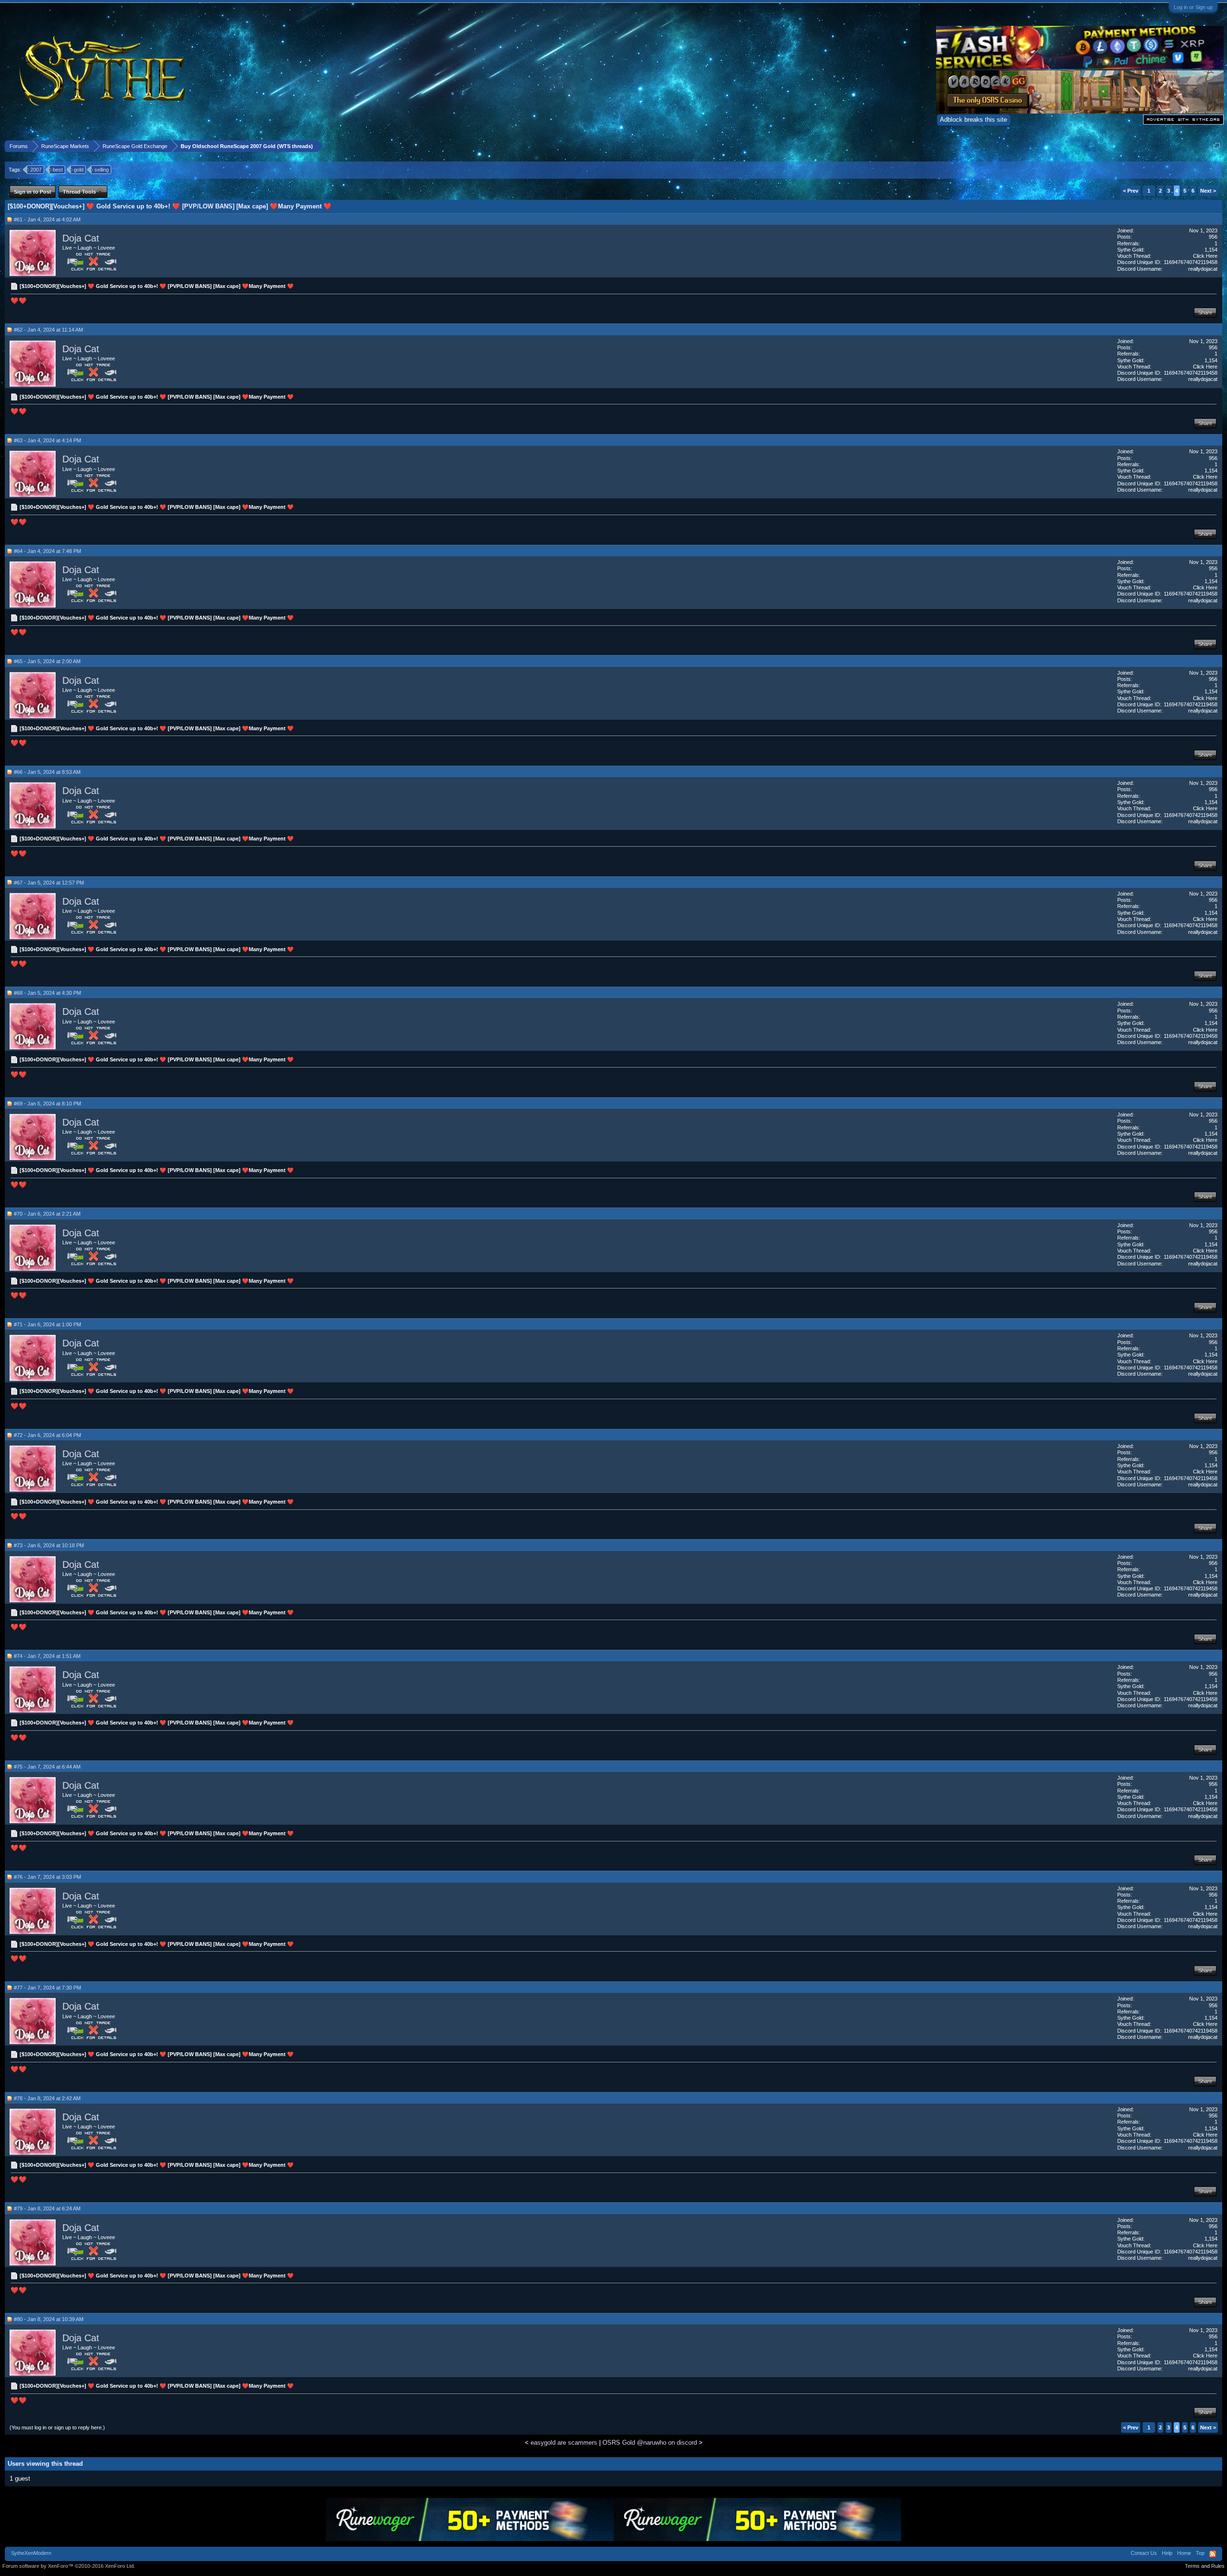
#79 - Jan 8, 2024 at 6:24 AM (47, 2208)
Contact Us (1144, 2553)
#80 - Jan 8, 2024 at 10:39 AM (49, 2319)
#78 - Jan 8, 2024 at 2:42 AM (47, 2098)
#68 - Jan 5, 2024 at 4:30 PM (47, 993)
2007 (36, 170)
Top (1200, 2553)
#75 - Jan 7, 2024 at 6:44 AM (47, 1767)
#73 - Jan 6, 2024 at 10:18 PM (49, 1545)
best (58, 170)
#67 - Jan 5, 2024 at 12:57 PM (49, 883)
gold (79, 170)
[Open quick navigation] (1217, 146)
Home (1184, 2553)
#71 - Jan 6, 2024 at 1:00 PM (47, 1324)
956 (1213, 237)
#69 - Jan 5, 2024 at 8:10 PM (47, 1104)
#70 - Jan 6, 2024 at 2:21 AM (47, 1214)
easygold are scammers (564, 2443)
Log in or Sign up (1193, 7)
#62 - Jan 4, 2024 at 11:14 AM (48, 330)
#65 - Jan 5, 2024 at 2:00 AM (47, 661)
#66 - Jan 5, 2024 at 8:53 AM (47, 772)
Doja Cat (81, 238)
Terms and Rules (1205, 2566)
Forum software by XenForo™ (69, 2566)
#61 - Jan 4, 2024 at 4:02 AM (47, 219)
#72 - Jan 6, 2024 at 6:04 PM (47, 1435)
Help (1167, 2553)
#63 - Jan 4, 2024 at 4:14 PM (47, 440)
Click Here (1205, 256)
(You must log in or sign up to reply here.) (57, 2427)
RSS (1213, 2554)
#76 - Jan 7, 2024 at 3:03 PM (47, 1877)
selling (102, 170)
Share (1205, 312)
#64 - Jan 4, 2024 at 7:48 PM (47, 551)
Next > (1208, 191)
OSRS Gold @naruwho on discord (650, 2443)
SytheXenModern (31, 2553)
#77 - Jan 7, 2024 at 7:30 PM (47, 1988)
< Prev (1131, 191)
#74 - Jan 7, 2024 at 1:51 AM (47, 1656)
